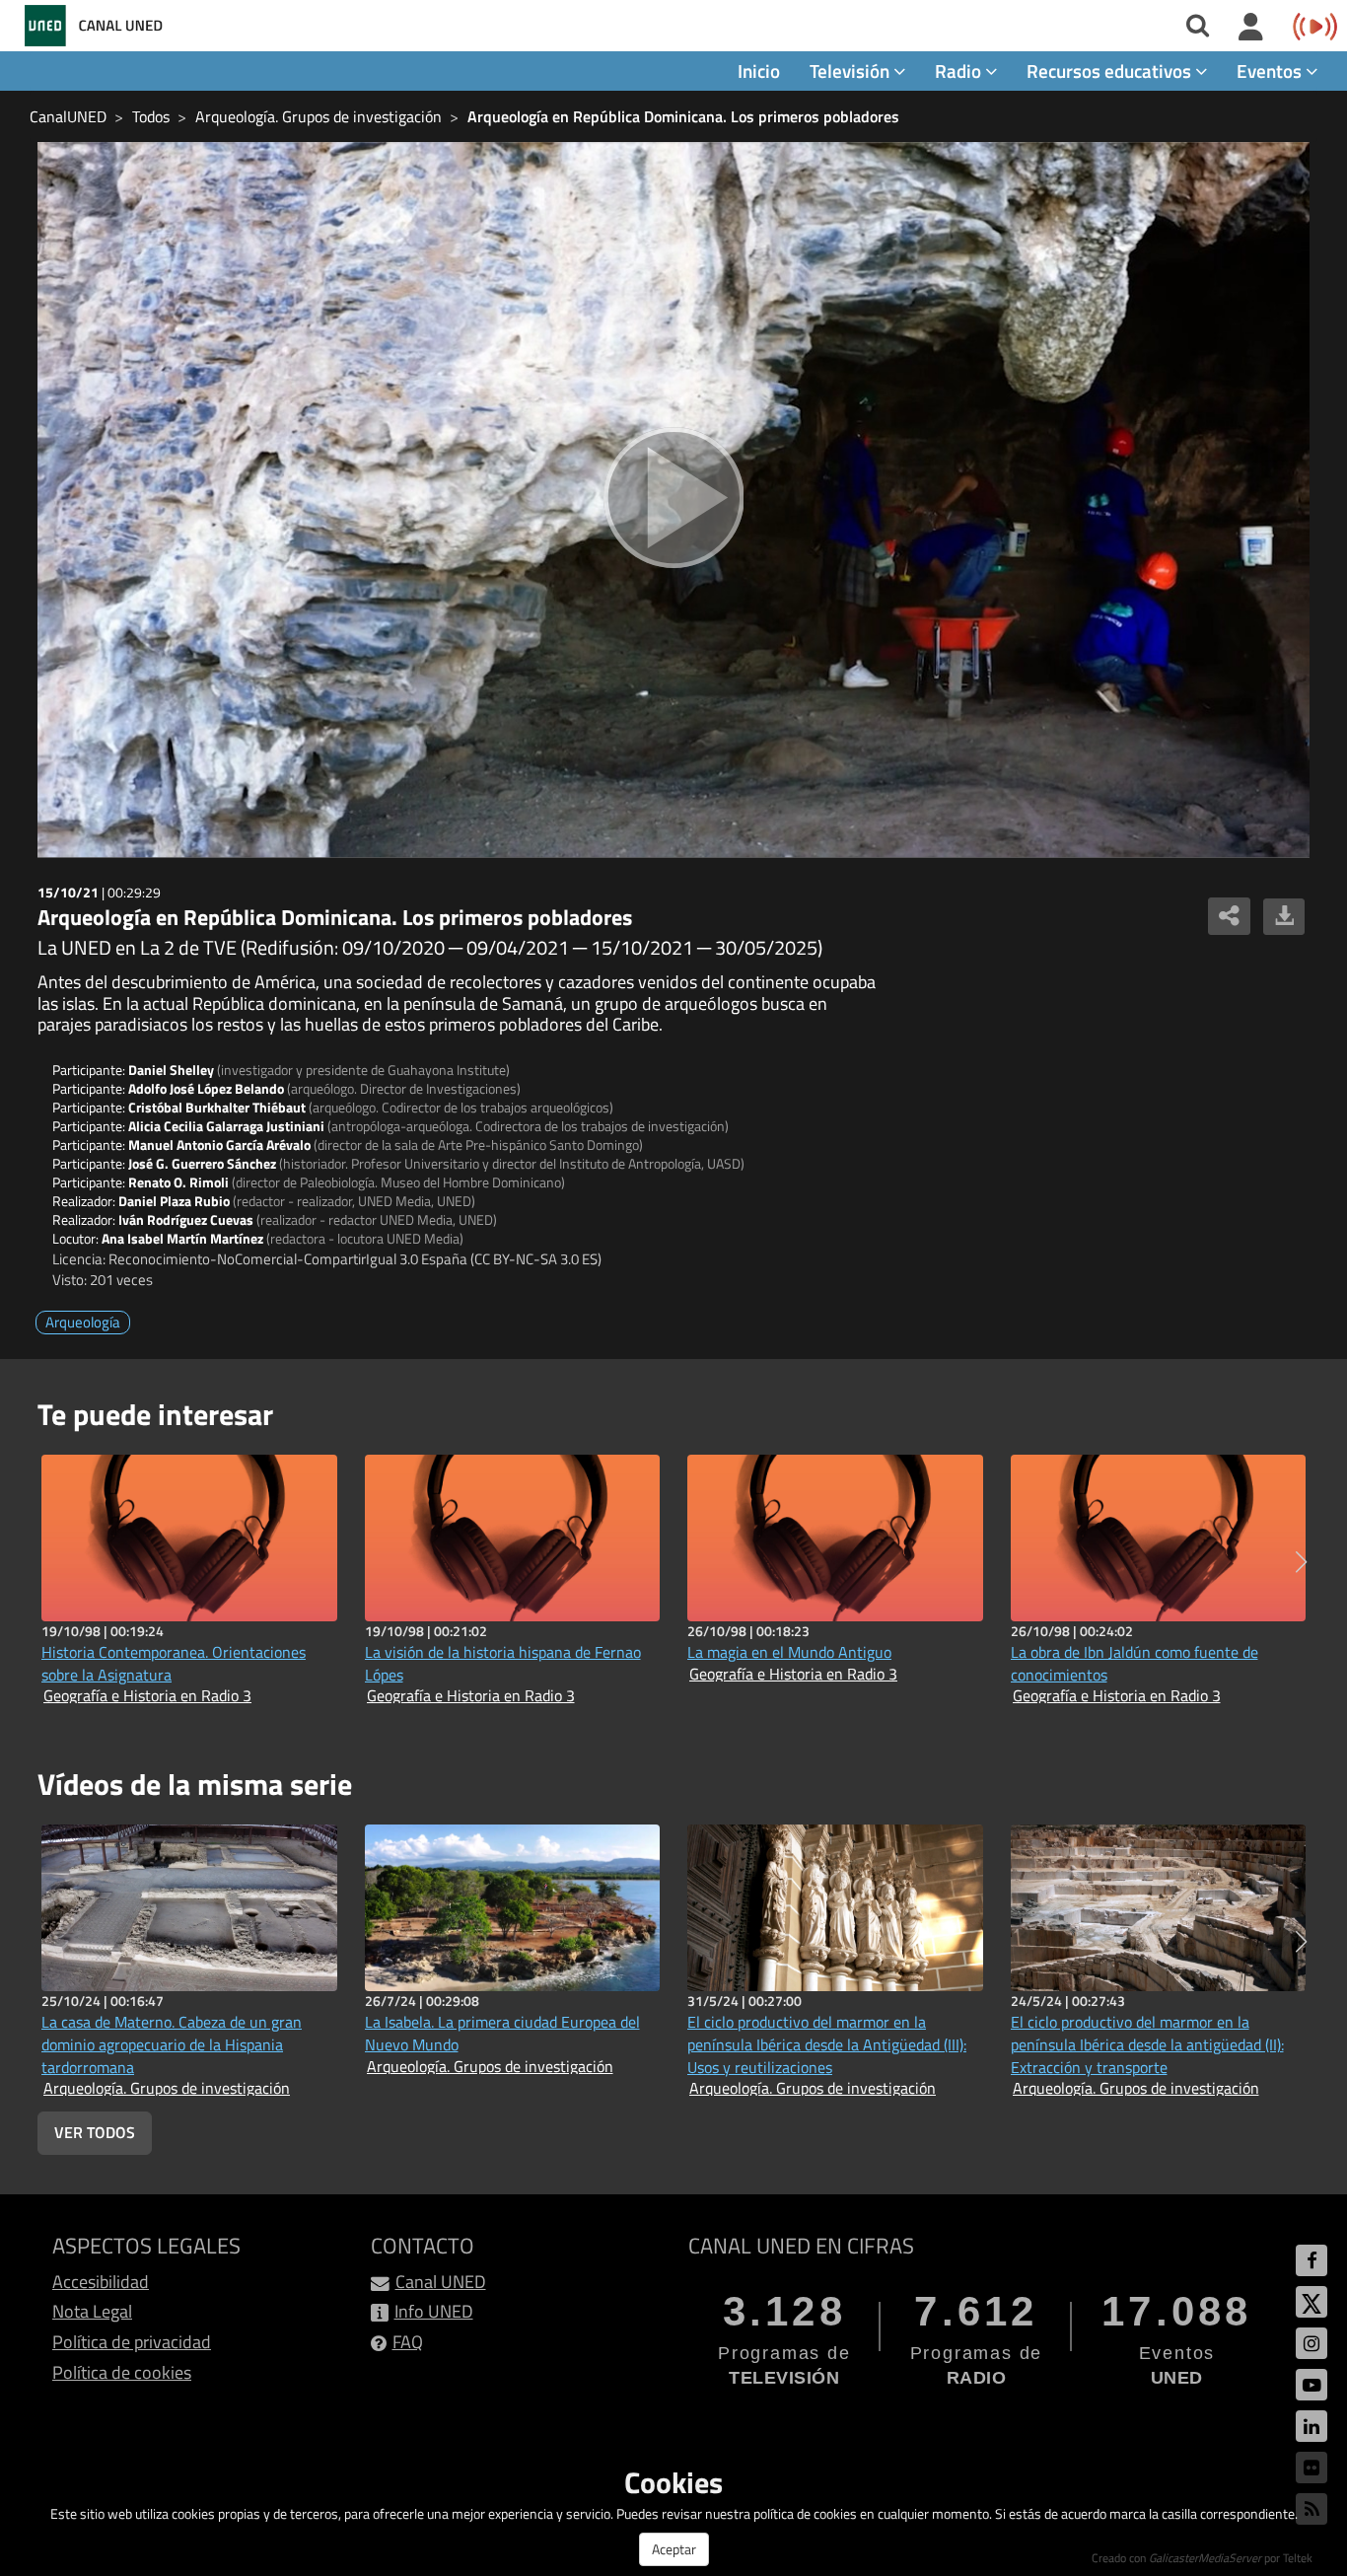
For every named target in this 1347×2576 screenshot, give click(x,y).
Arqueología (83, 1322)
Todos (151, 116)
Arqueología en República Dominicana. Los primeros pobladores (683, 116)
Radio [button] (960, 71)
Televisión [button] (851, 71)
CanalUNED (68, 116)
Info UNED (434, 2311)
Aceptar (674, 2549)
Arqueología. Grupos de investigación (319, 116)
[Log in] (1251, 28)
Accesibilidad (101, 2282)
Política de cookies (122, 2372)
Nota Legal (92, 2311)
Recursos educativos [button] (1111, 71)
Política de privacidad (132, 2342)
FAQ (408, 2342)
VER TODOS (95, 2132)
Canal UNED (441, 2282)
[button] (1301, 1562)
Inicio (759, 71)
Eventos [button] (1271, 71)
